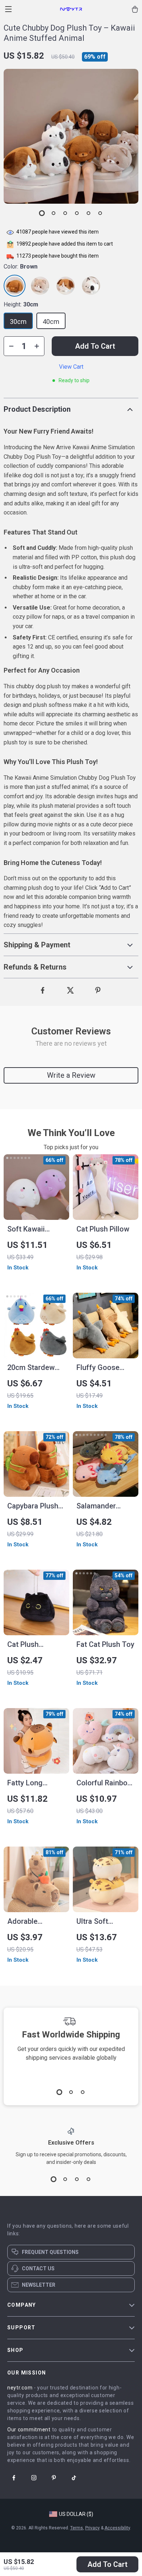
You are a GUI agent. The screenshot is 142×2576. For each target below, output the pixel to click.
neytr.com (20, 2388)
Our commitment (29, 2430)
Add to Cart (107, 2564)
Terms (77, 2528)
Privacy (92, 2528)
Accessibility (117, 2528)
